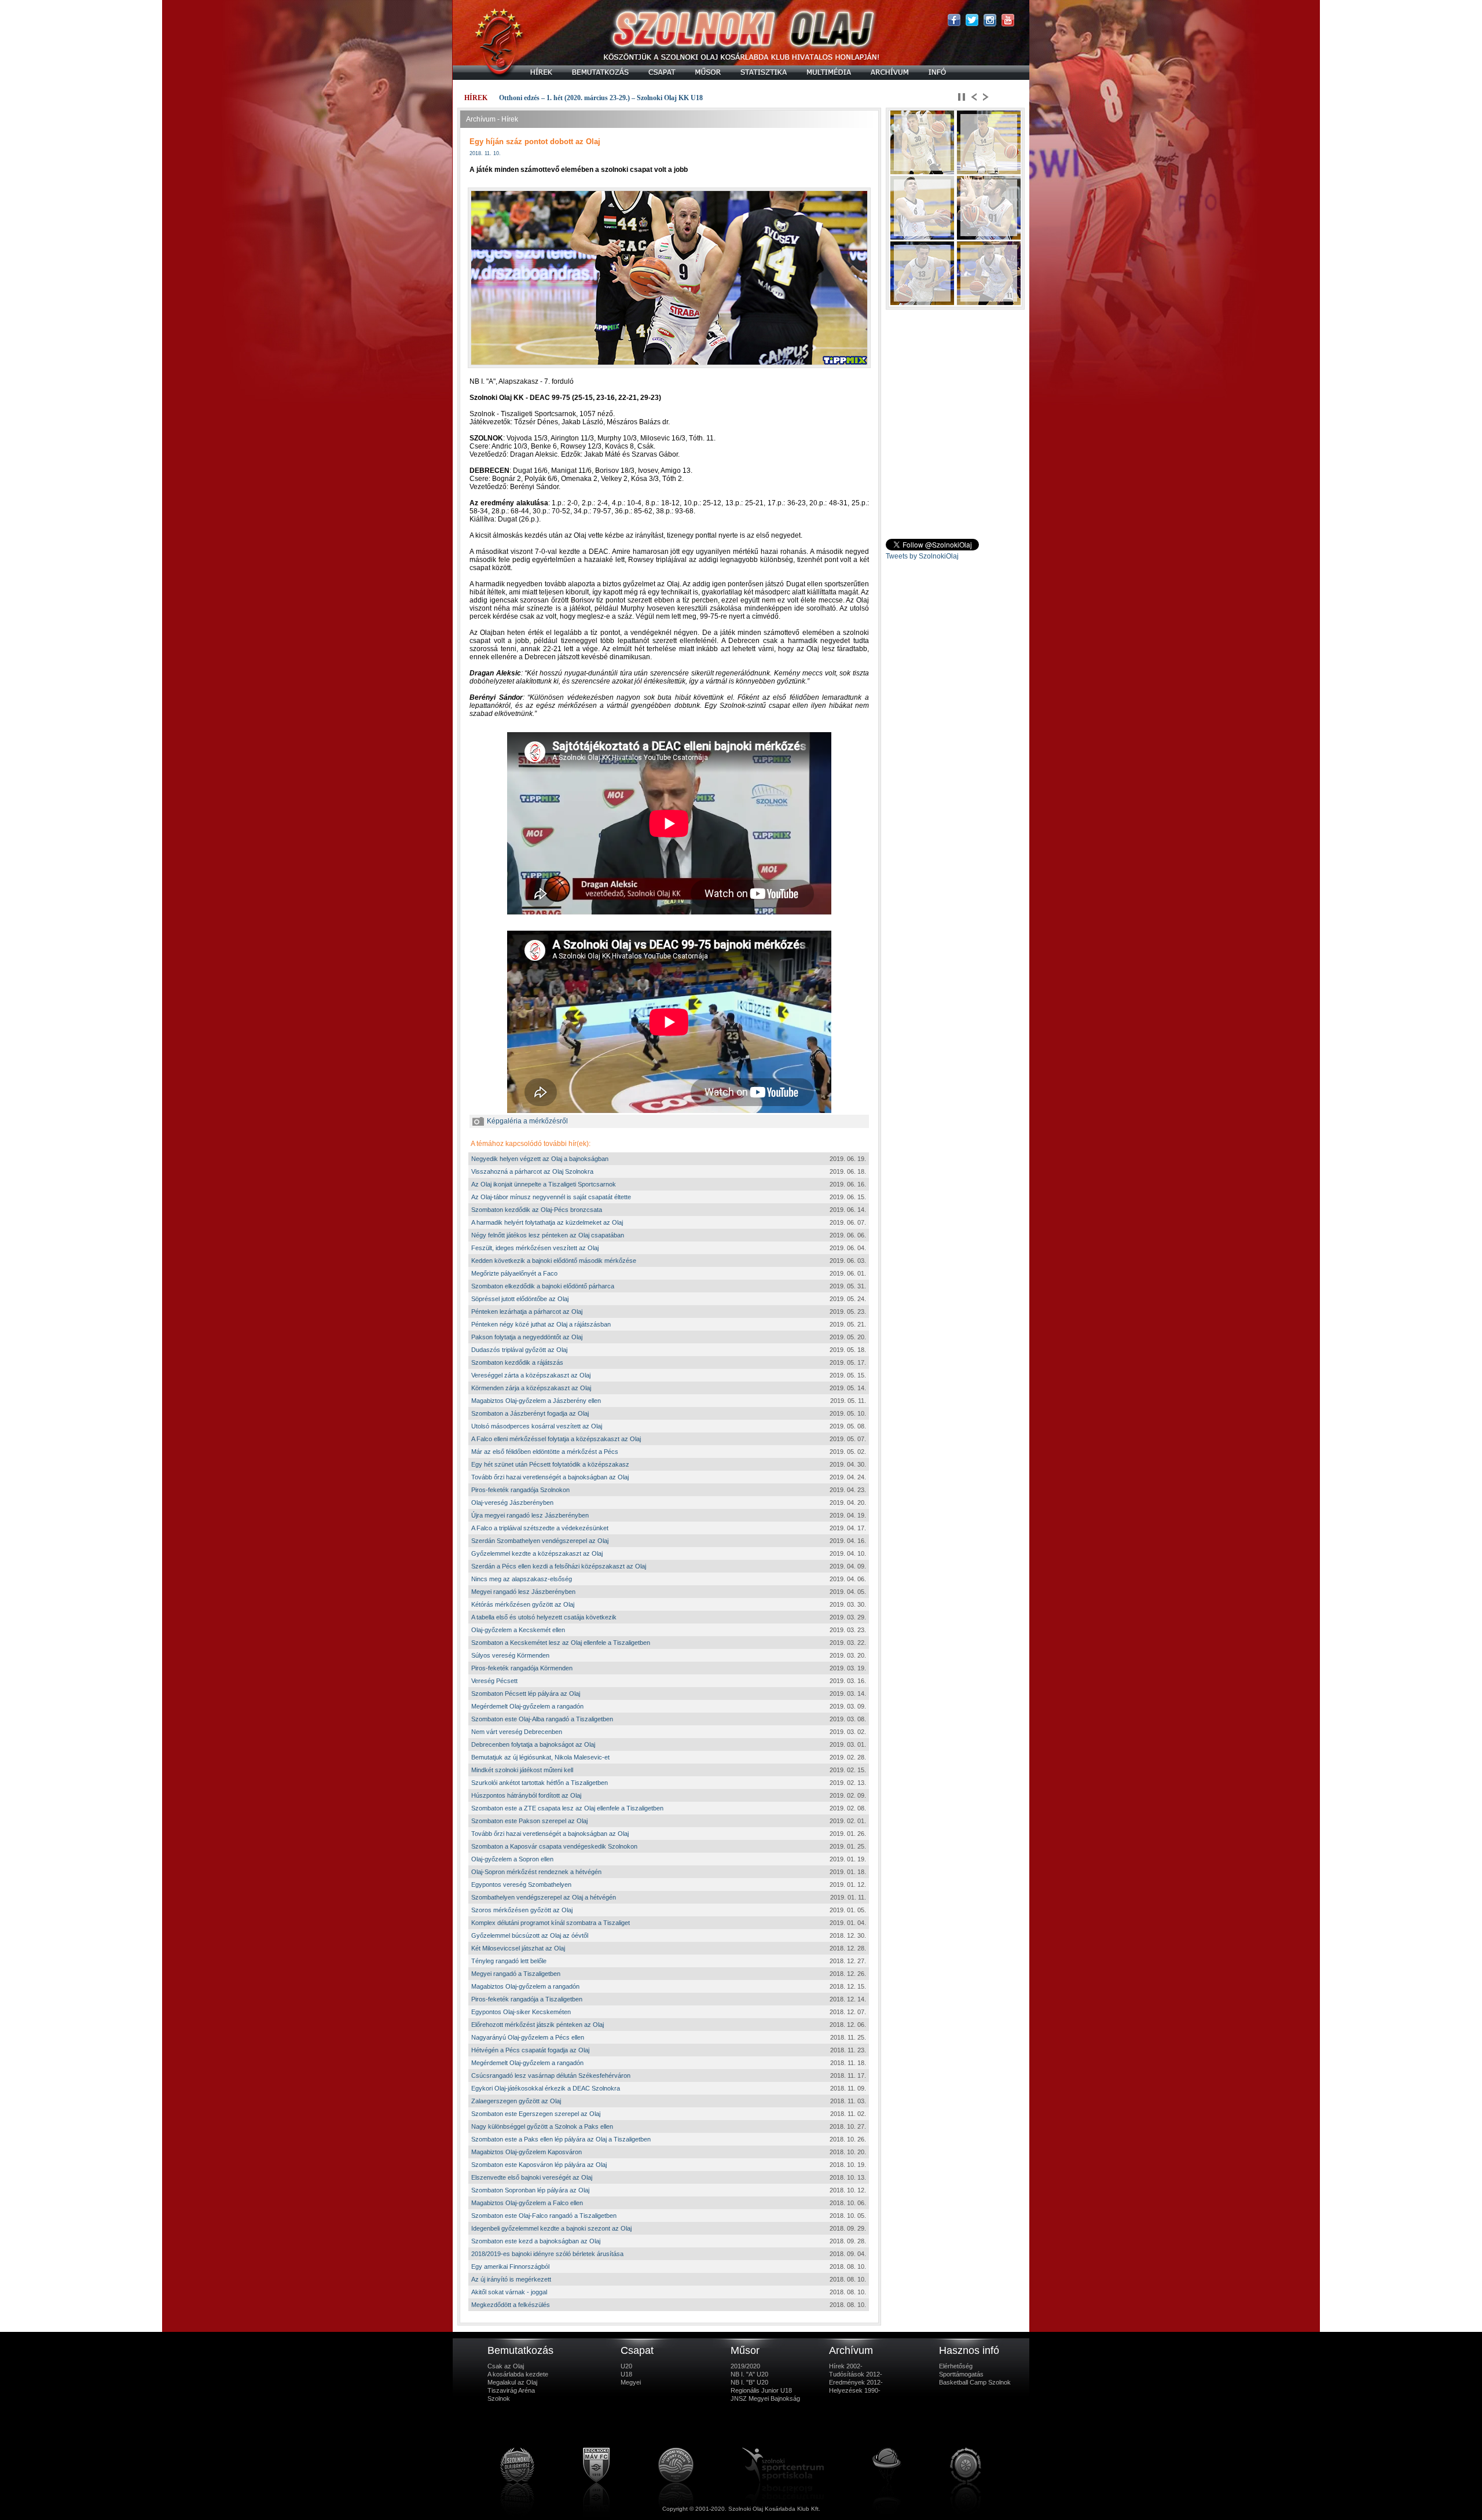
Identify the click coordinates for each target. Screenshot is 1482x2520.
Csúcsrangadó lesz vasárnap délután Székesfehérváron (551, 2075)
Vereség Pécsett (494, 1681)
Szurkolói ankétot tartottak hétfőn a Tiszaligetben (540, 1783)
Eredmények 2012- (856, 2382)
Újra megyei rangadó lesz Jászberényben (530, 1515)
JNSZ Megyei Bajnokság (765, 2398)
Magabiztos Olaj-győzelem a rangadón (525, 1986)
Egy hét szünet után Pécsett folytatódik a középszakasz (550, 1464)
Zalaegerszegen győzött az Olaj (516, 2101)
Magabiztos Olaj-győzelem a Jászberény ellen (536, 1401)
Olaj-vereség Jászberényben (512, 1503)
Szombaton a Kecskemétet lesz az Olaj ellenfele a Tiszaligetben (561, 1643)
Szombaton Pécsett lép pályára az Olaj (526, 1694)
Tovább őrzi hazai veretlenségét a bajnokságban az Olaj (550, 1477)
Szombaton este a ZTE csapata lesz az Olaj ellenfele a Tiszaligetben (567, 1808)
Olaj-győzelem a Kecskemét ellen (518, 1630)
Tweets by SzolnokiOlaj (922, 556)
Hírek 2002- (846, 2366)
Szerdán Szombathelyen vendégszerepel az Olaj (540, 1541)
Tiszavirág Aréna (511, 2390)
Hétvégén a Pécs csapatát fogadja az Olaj (530, 2050)
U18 (626, 2374)
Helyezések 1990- (855, 2390)
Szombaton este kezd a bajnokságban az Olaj (536, 2241)
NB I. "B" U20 (749, 2382)
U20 (626, 2366)
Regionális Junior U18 (761, 2390)
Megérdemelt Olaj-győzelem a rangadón (527, 1706)
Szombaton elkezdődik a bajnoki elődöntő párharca (543, 1286)
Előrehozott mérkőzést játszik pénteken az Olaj (538, 2025)
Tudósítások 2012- (856, 2374)
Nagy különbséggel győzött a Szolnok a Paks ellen (542, 2126)
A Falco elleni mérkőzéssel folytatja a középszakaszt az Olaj (556, 1439)
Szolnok (499, 2398)
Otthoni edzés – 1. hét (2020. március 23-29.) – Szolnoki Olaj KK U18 (601, 98)
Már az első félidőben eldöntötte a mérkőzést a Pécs (545, 1452)
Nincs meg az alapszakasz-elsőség (522, 1579)
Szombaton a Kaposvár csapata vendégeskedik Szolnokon (554, 1846)
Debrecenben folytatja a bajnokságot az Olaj (533, 1744)
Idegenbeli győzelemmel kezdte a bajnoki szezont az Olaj (551, 2228)
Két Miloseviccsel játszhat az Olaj (518, 1948)
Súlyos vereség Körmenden (510, 1655)
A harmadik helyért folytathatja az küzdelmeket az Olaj (547, 1222)
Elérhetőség (956, 2366)
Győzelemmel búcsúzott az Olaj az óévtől (530, 1935)
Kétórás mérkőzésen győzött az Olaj (523, 1604)
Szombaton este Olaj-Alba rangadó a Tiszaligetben (542, 1719)
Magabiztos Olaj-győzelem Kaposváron (527, 2152)
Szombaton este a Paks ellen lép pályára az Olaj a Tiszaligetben (561, 2139)
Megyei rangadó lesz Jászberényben (523, 1592)
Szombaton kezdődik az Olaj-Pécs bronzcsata (537, 1210)
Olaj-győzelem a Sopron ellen (512, 1859)
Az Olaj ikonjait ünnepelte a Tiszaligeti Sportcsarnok (544, 1184)
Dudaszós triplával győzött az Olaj (519, 1350)
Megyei (631, 2382)
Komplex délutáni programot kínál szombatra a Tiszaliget (551, 1923)
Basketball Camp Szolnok (975, 2382)
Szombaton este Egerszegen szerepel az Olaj (536, 2114)
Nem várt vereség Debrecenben (517, 1732)
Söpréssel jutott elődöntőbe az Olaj (520, 1299)
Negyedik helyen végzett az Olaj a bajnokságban (540, 1159)
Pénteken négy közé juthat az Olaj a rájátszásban (541, 1324)
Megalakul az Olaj (512, 2382)
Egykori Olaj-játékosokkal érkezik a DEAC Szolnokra (546, 2088)
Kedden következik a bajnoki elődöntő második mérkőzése (554, 1261)
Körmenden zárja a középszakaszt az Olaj (531, 1388)
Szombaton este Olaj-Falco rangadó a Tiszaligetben (544, 2216)
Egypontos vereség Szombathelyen (521, 1885)
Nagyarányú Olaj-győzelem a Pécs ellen (528, 2037)
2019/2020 (745, 2366)
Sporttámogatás (961, 2374)
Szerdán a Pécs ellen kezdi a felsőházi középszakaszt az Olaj (559, 1566)
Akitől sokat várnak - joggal (509, 2292)
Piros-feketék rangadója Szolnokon (520, 1490)
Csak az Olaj (506, 2366)
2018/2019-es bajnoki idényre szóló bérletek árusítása (547, 2254)
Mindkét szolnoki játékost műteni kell (522, 1770)
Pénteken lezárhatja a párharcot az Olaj (527, 1312)
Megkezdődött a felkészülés (511, 2305)
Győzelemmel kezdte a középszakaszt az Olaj (537, 1553)
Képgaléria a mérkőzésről (527, 1121)
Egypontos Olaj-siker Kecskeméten (521, 2012)
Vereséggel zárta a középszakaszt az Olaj (531, 1375)
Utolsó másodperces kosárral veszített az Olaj (537, 1426)
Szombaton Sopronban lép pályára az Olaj (530, 2190)
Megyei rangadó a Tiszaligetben (516, 1974)
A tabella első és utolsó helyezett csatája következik (544, 1617)
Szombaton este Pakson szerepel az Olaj (529, 1821)
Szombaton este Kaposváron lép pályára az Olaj (539, 2165)
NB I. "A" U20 (749, 2374)
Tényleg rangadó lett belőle (509, 1961)
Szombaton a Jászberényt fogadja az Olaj (530, 1413)
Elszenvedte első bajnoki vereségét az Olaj (532, 2177)
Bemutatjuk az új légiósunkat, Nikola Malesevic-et (540, 1757)
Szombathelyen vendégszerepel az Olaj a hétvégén (544, 1897)
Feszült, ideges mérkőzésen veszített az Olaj (535, 1248)
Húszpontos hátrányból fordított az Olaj (526, 1795)
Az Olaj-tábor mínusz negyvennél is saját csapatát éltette (551, 1197)
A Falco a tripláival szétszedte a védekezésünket (540, 1528)
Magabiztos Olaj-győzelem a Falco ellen (527, 2203)
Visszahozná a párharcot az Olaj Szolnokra (532, 1171)
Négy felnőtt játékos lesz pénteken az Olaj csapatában (548, 1235)
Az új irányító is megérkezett (511, 2279)
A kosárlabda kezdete (518, 2374)
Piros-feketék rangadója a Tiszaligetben (527, 1999)
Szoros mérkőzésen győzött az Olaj (522, 1910)
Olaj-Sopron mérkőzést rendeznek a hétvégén (536, 1872)
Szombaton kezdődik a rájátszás (517, 1362)
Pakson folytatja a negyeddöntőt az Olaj (527, 1337)
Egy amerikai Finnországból (510, 2266)
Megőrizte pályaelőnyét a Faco (514, 1273)
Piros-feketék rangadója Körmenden (522, 1668)
